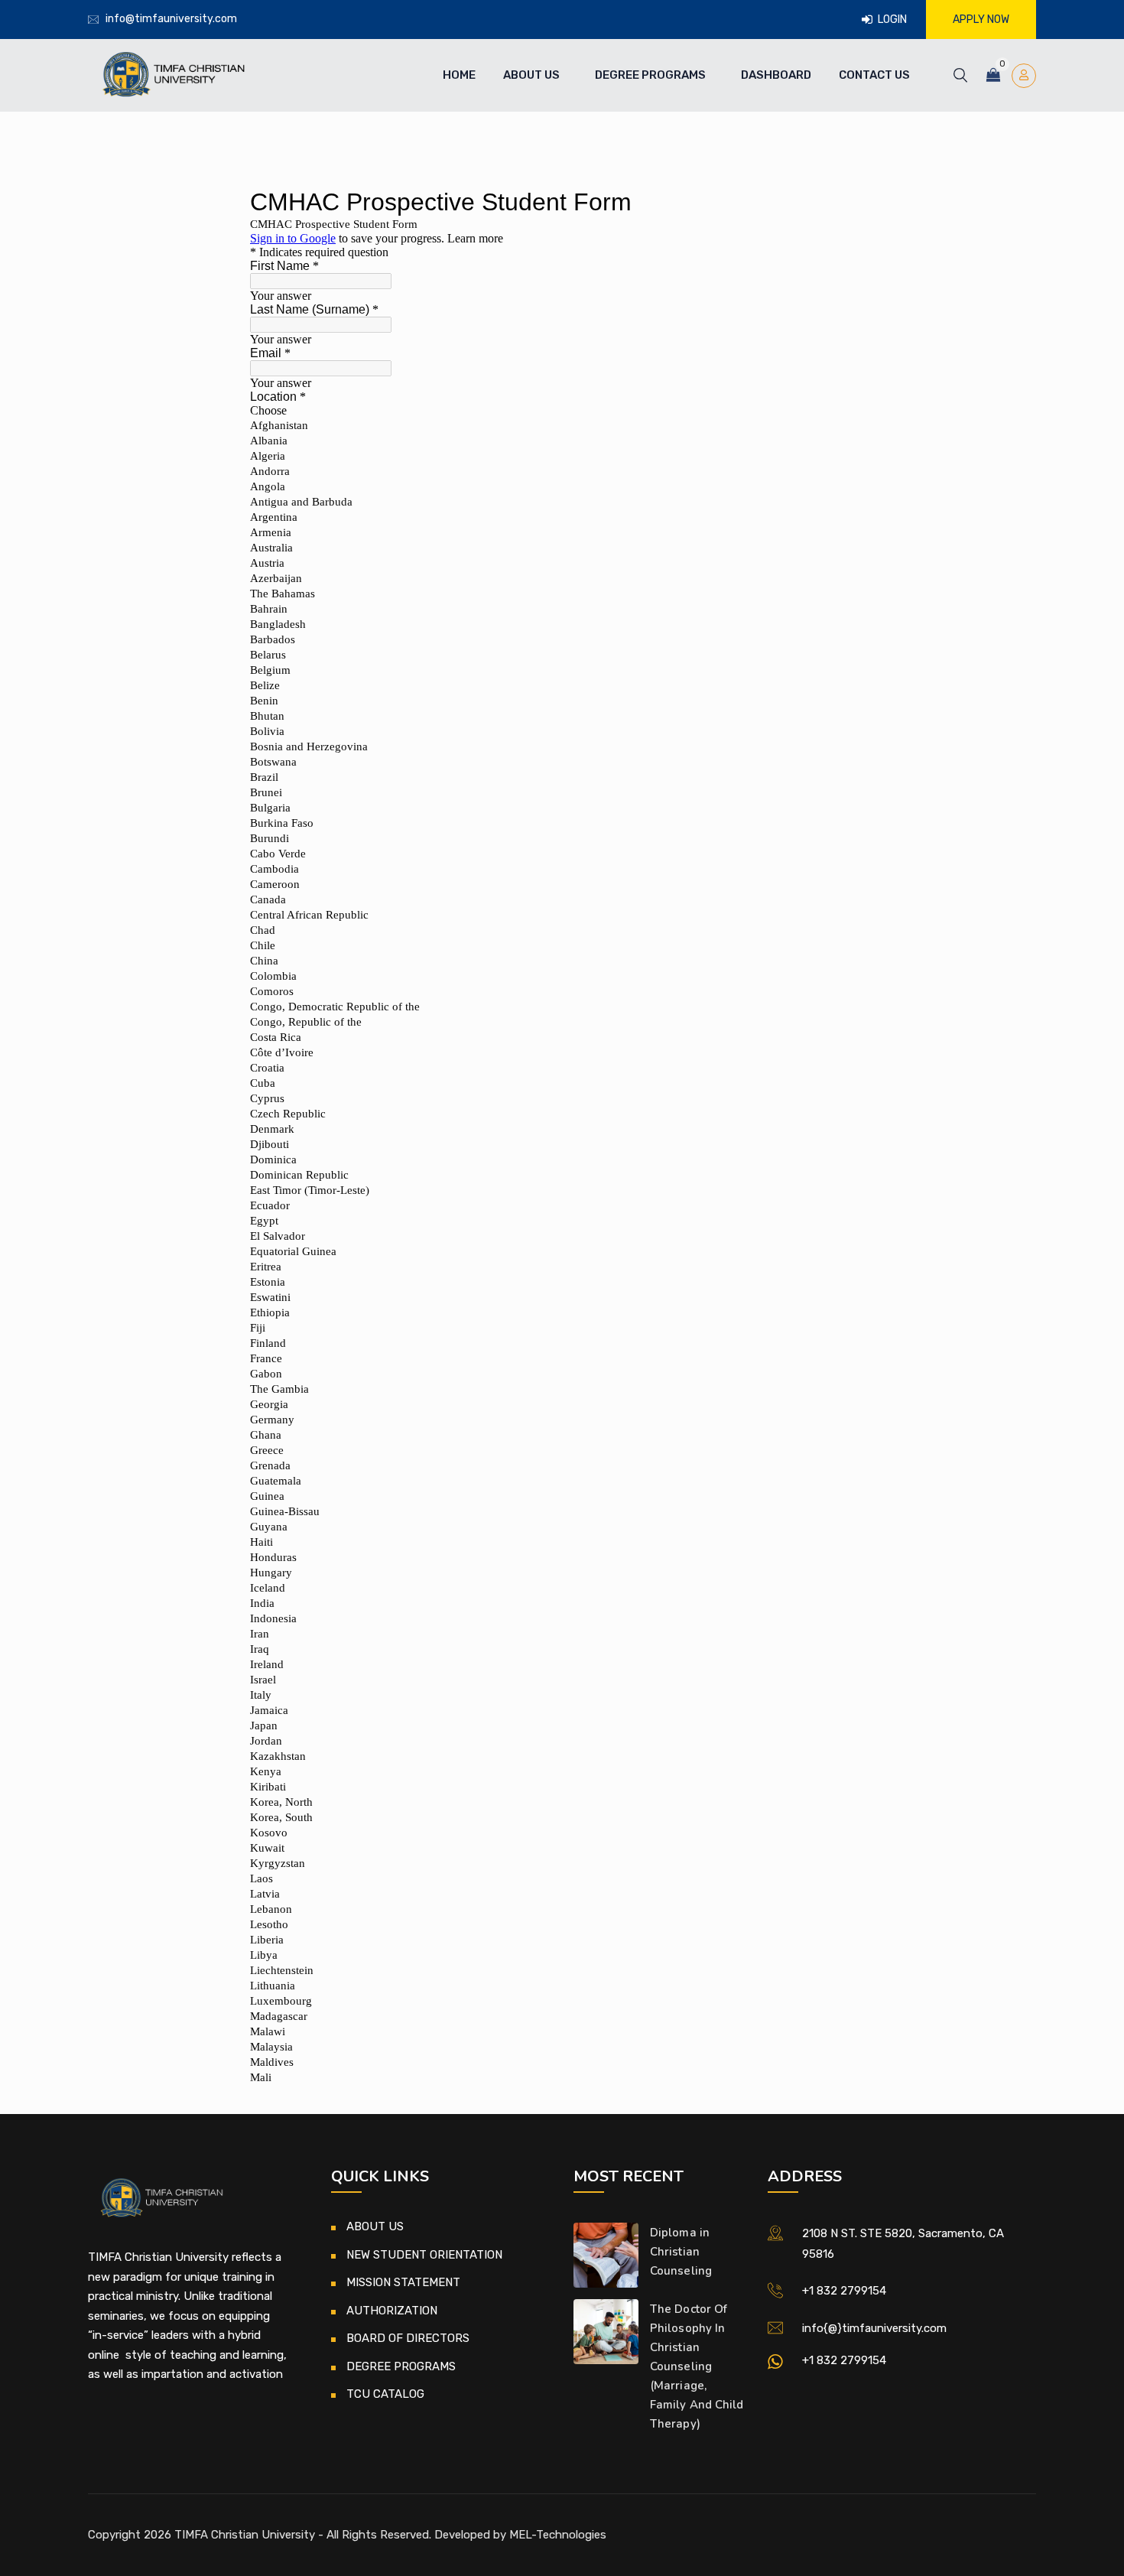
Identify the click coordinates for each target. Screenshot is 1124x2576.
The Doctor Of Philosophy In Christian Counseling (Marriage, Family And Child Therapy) (697, 2366)
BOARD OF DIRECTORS (408, 2338)
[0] (993, 75)
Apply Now (981, 20)
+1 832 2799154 (844, 2291)
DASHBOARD (776, 75)
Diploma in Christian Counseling (681, 2252)
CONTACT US (874, 75)
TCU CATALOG (385, 2394)
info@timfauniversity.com (171, 19)
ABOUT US (531, 75)
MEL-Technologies (558, 2535)
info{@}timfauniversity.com (874, 2328)
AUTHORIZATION (392, 2311)
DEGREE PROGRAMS (650, 75)
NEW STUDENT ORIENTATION (424, 2255)
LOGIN (891, 20)
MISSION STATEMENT (403, 2282)
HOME (459, 75)
